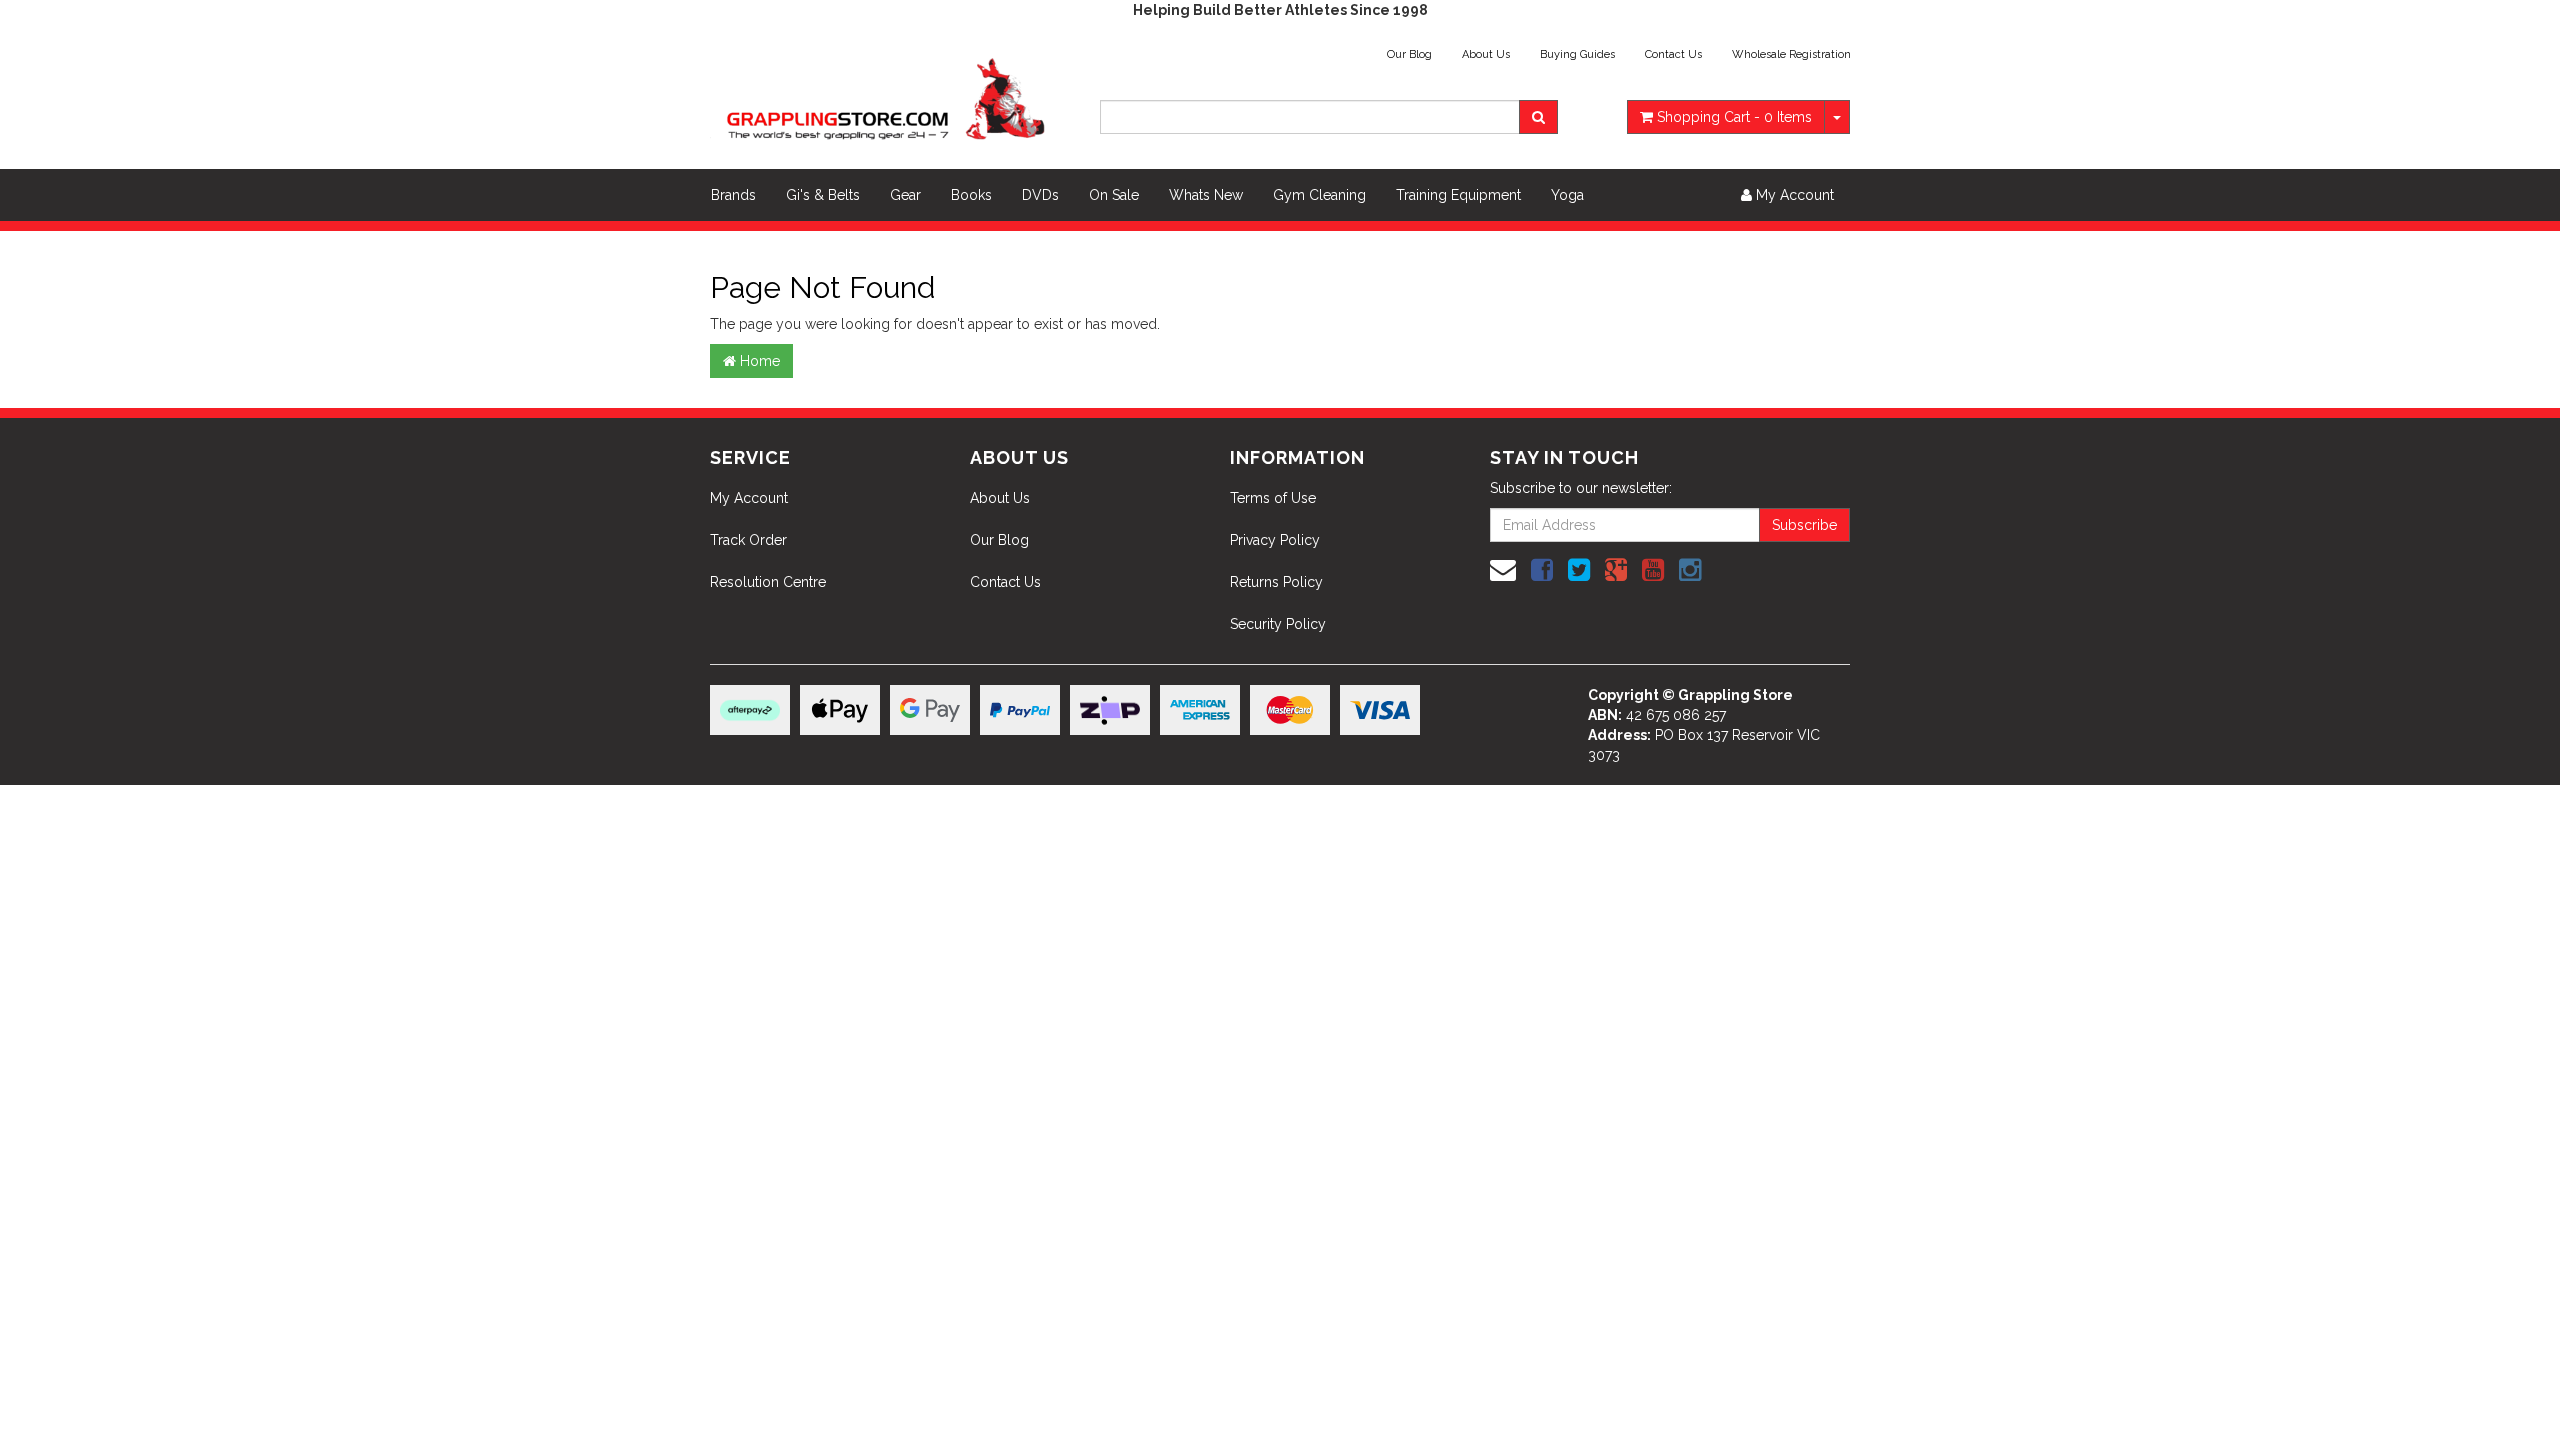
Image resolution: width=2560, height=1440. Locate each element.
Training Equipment (1458, 195)
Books (971, 195)
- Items (1734, 117)
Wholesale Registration (1791, 54)
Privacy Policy (1275, 540)
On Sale (1114, 195)
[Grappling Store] (890, 96)
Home (758, 361)
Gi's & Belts (823, 195)
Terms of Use (1273, 498)
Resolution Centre (768, 582)
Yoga (1567, 195)
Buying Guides (1577, 54)
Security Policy (1278, 624)
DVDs (1040, 195)
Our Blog (1409, 54)
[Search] (1538, 117)
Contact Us (1673, 54)
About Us (1486, 54)
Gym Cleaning (1319, 195)
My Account (749, 498)
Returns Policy (1276, 582)
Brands (733, 195)
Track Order (748, 540)
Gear (905, 195)
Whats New (1206, 195)
